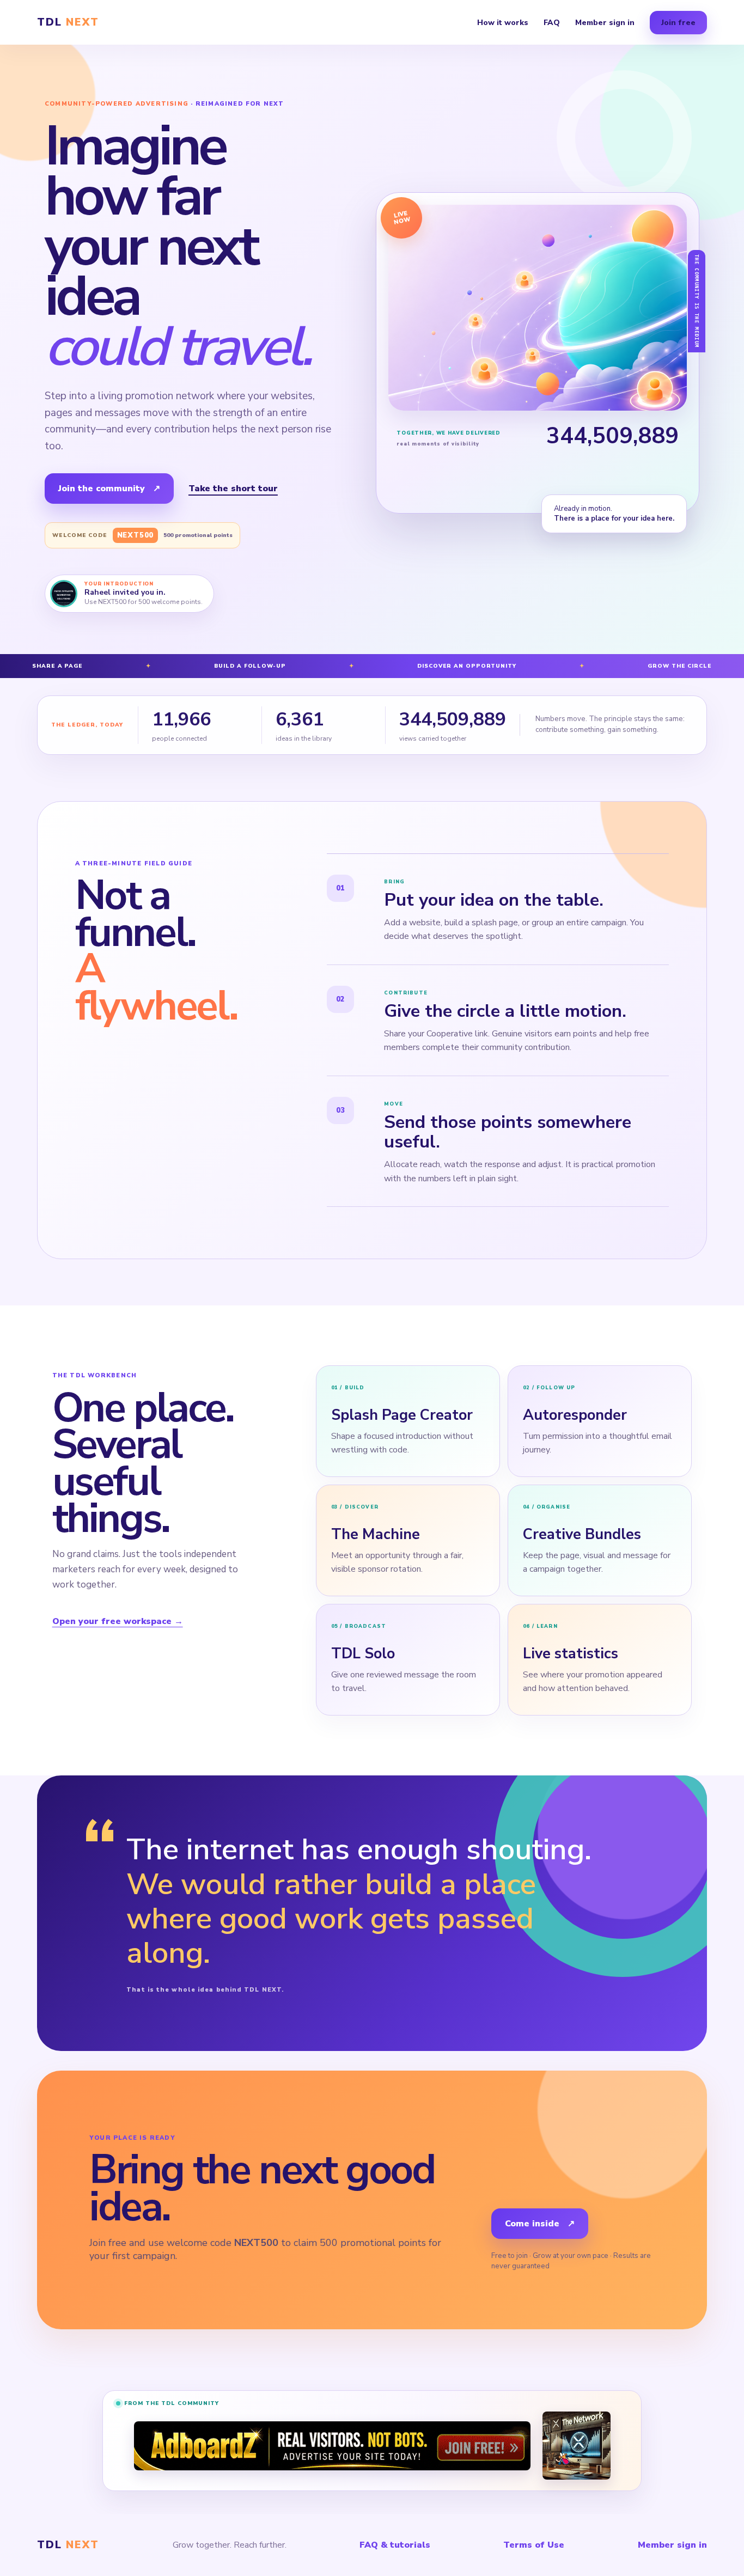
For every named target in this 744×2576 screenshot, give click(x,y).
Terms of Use (534, 2545)
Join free (678, 23)
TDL (68, 22)
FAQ (552, 23)
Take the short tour (233, 489)
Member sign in (605, 23)
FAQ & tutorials (395, 2545)
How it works (503, 23)
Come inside (540, 2224)
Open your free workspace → (118, 1621)
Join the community (109, 489)
